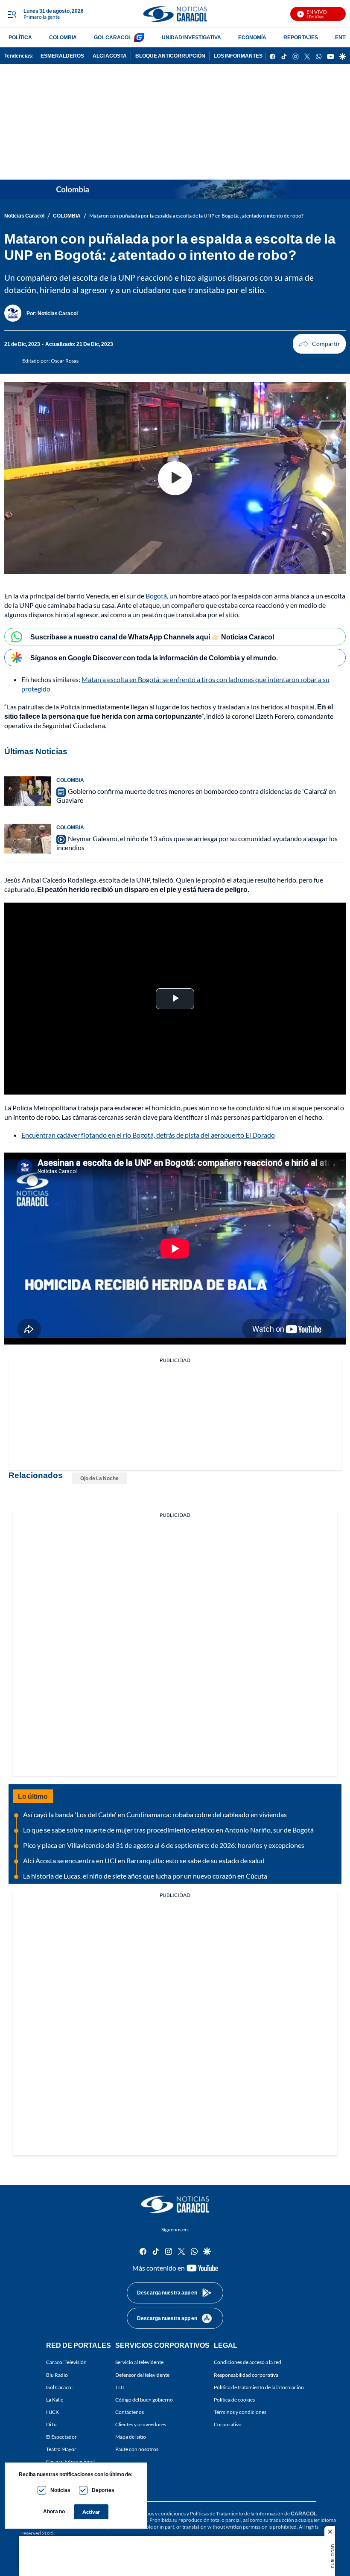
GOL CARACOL (113, 37)
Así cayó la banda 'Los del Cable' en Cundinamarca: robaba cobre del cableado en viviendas (155, 1814)
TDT (120, 2387)
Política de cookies (234, 2400)
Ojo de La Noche (99, 1478)
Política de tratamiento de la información (259, 2387)
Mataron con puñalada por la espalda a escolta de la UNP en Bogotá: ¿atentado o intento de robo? (196, 216)
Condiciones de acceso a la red (248, 2362)
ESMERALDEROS (62, 56)
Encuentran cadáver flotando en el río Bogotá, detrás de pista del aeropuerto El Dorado (148, 1135)
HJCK (52, 2412)
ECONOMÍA (252, 37)
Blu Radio (57, 2375)
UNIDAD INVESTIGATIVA (191, 37)
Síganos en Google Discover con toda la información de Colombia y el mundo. (154, 658)
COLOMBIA (63, 37)
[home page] (175, 14)
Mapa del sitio (131, 2437)
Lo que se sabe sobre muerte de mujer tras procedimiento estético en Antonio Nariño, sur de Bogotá (168, 1830)
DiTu (51, 2424)
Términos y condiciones (240, 2412)
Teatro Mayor (61, 2449)
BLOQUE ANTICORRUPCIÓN (170, 56)
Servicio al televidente (139, 2362)
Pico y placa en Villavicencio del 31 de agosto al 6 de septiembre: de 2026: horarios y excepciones (164, 1845)
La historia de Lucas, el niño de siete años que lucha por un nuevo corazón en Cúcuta (145, 1876)
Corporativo (228, 2424)
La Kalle (55, 2400)
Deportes (103, 2490)
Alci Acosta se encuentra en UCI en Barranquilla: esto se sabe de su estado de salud (144, 1860)
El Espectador (61, 2437)
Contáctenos (130, 2412)
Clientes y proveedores (141, 2424)
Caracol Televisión (66, 2362)
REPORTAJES (301, 37)
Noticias (60, 2490)
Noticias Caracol (24, 216)
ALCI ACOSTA (110, 56)
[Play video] (175, 478)
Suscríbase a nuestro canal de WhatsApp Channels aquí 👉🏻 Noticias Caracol (152, 637)
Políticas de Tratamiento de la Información (237, 2514)
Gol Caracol (59, 2387)
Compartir (319, 344)
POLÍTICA (20, 37)
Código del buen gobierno (144, 2400)
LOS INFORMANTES (238, 56)
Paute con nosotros (137, 2449)
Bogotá (156, 596)
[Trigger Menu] (12, 14)
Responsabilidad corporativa (246, 2375)
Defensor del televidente (142, 2375)
